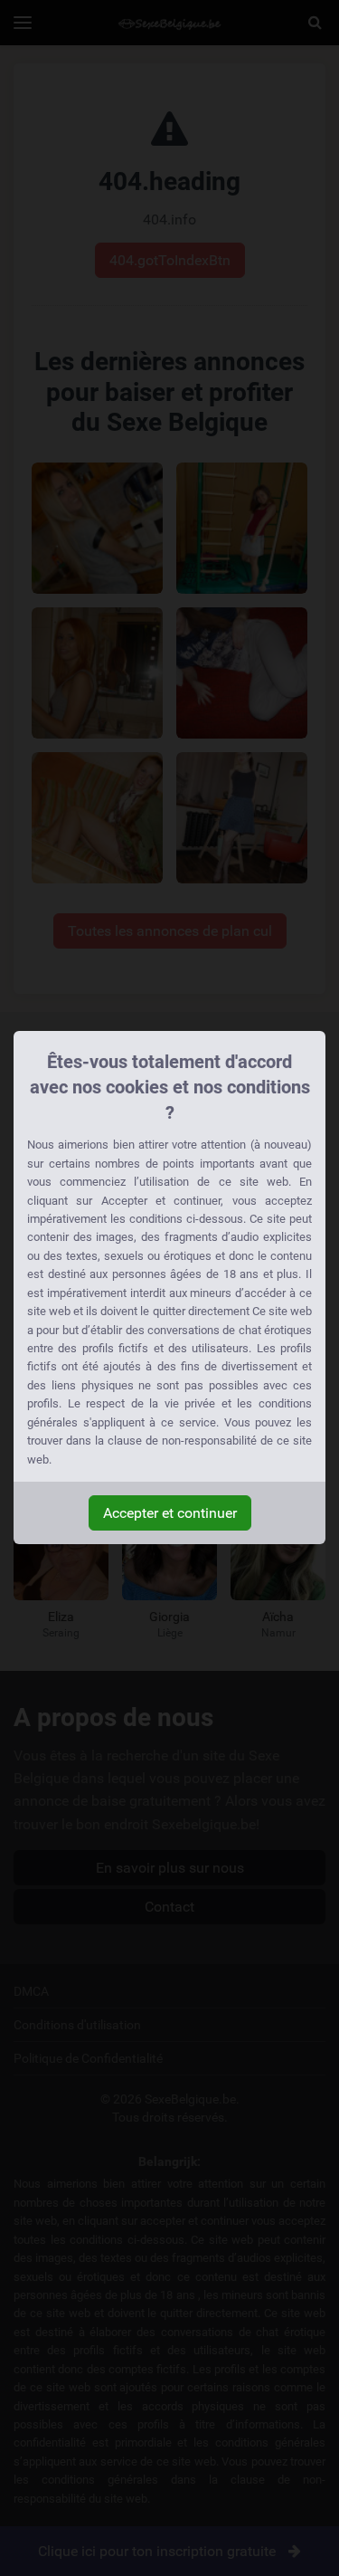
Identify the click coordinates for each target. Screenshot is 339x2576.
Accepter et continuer (170, 1513)
